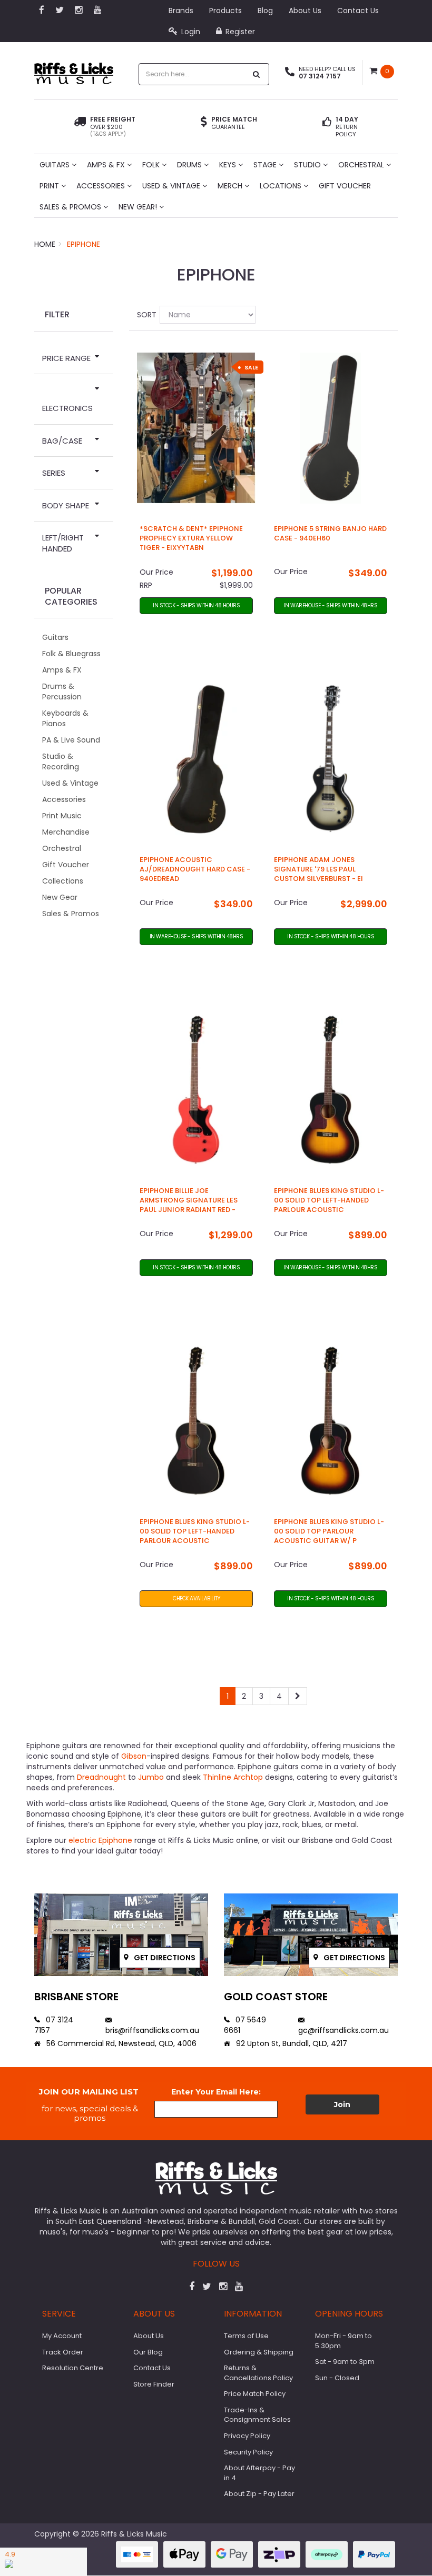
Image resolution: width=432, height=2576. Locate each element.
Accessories (102, 186)
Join (342, 2104)
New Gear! (139, 207)
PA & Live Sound (71, 740)
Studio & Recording (61, 761)
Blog (265, 11)
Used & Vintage (172, 186)
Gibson (134, 1756)
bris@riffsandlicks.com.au (152, 2030)
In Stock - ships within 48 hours (196, 605)
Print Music (62, 816)
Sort (144, 315)
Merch (231, 186)
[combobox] (193, 74)
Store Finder (154, 2384)
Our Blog (148, 2352)
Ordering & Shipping (259, 2352)
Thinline (217, 1777)
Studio (308, 165)
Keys (229, 165)
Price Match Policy (255, 2394)
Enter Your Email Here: (216, 2092)
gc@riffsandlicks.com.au (343, 2030)
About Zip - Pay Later (259, 2494)
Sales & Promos (71, 207)
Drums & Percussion (62, 691)
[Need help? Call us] (290, 73)
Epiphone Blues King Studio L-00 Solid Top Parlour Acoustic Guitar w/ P (329, 1531)
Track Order (63, 2352)
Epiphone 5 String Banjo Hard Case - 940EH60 (330, 533)
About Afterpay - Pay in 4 (259, 2473)
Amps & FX (107, 165)
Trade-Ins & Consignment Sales (257, 2415)
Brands (181, 11)
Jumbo (151, 1777)
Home (45, 244)
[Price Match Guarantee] (204, 123)
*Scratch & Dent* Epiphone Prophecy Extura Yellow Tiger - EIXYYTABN (191, 538)
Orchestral (362, 165)
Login (190, 32)
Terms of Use (246, 2336)
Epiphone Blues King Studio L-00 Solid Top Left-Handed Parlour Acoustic (329, 1200)
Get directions (164, 1958)
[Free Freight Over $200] (80, 127)
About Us (305, 11)
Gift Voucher (345, 186)
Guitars (56, 165)
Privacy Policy (247, 2436)
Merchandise (66, 832)
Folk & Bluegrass (71, 654)
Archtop (248, 1777)
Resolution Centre (73, 2368)
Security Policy (248, 2452)
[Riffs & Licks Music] (74, 70)
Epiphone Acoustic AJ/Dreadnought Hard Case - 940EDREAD (195, 869)
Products (225, 11)
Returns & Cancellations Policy (258, 2373)
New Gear (60, 897)
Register (239, 32)
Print (50, 186)
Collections (63, 881)
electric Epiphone (100, 1840)
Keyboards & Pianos (65, 718)
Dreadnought (101, 1777)
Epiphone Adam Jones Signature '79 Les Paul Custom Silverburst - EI (318, 869)
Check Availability (196, 1598)
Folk (152, 165)
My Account (62, 2336)
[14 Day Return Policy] (327, 127)
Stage (266, 165)
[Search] (257, 74)
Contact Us (358, 11)
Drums (190, 165)
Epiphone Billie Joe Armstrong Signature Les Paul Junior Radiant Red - (189, 1200)
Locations (282, 186)
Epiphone (84, 244)
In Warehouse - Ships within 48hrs (331, 605)
